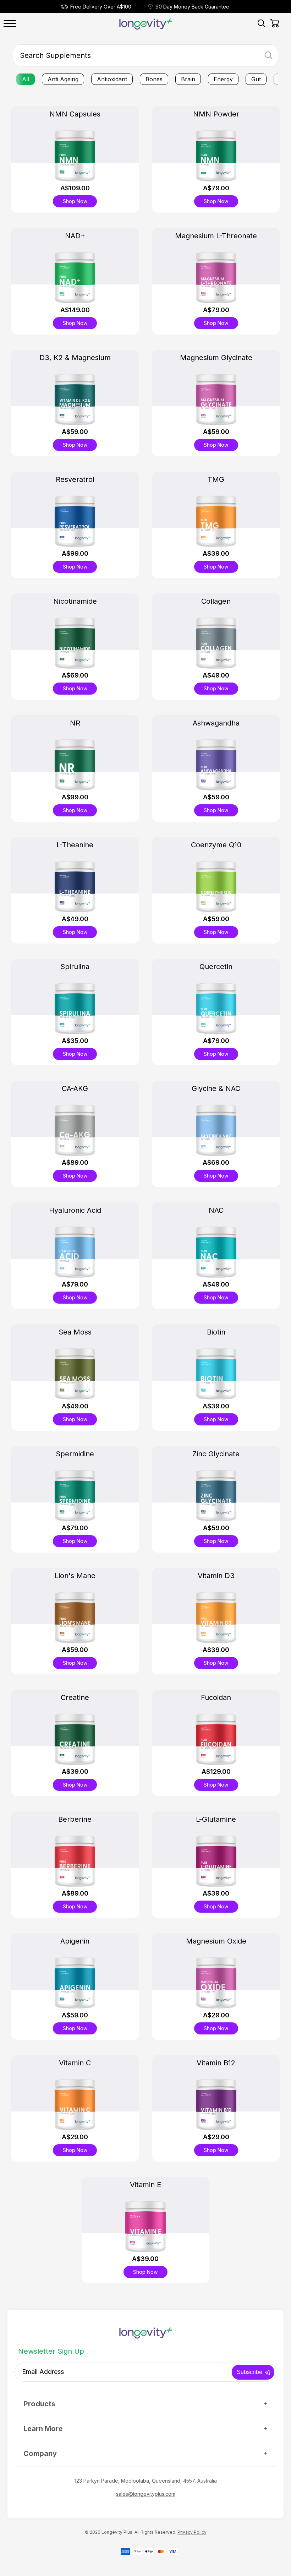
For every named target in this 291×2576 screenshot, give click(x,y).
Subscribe (249, 2372)
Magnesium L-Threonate (216, 236)
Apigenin (75, 1941)
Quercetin (216, 967)
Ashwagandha (216, 723)
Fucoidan (216, 1697)
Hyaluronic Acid (75, 1210)
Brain (188, 79)
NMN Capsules (75, 114)
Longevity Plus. (117, 2532)
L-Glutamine (216, 1819)
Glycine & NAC (216, 1088)
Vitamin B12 (216, 2063)
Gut (256, 79)
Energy (223, 79)
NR (75, 723)
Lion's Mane (75, 1576)
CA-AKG (75, 1088)
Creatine (75, 1697)
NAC (216, 1210)
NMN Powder (216, 114)
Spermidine (75, 1454)
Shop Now (75, 201)
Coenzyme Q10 (216, 845)
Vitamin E (145, 2185)
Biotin (216, 1332)
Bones (154, 79)
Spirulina (75, 967)
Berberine (75, 1819)
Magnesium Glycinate (216, 358)
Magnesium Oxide (216, 1941)
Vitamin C (75, 2063)
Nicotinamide (75, 601)
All (26, 79)
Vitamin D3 (216, 1576)
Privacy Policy (192, 2532)
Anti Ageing (63, 79)
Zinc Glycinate (216, 1454)
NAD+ (75, 236)
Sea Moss (75, 1332)
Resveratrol (75, 479)
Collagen (216, 601)
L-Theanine (75, 845)
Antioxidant (112, 79)
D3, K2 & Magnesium (75, 358)
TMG (216, 479)
